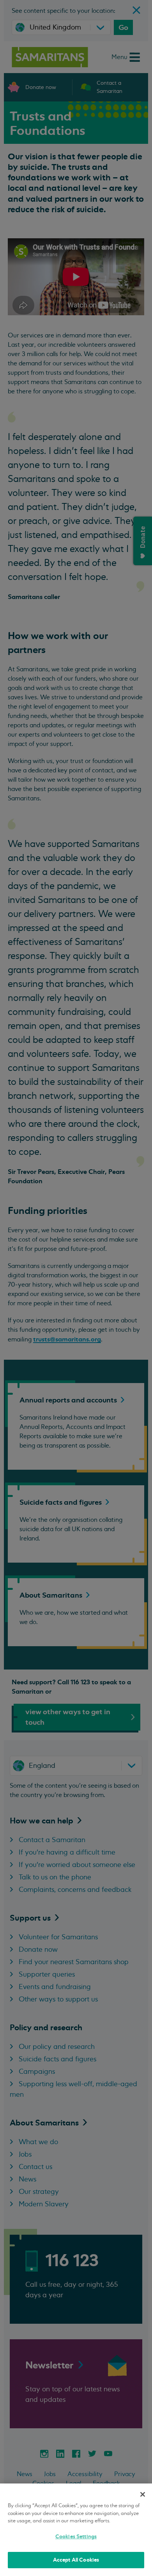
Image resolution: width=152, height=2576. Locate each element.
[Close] (143, 2494)
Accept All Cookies (76, 2560)
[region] (76, 2530)
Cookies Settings (76, 2537)
